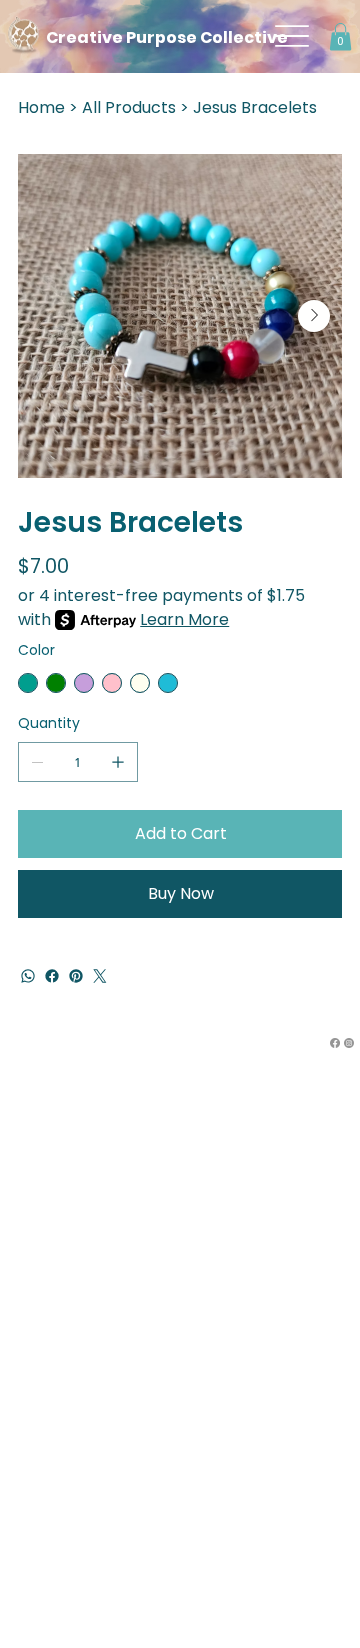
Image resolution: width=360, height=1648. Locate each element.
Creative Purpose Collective (167, 37)
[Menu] (293, 36)
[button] (340, 36)
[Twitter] (100, 976)
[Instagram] (349, 1043)
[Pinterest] (76, 976)
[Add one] (118, 762)
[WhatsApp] (28, 976)
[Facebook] (52, 976)
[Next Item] (314, 316)
